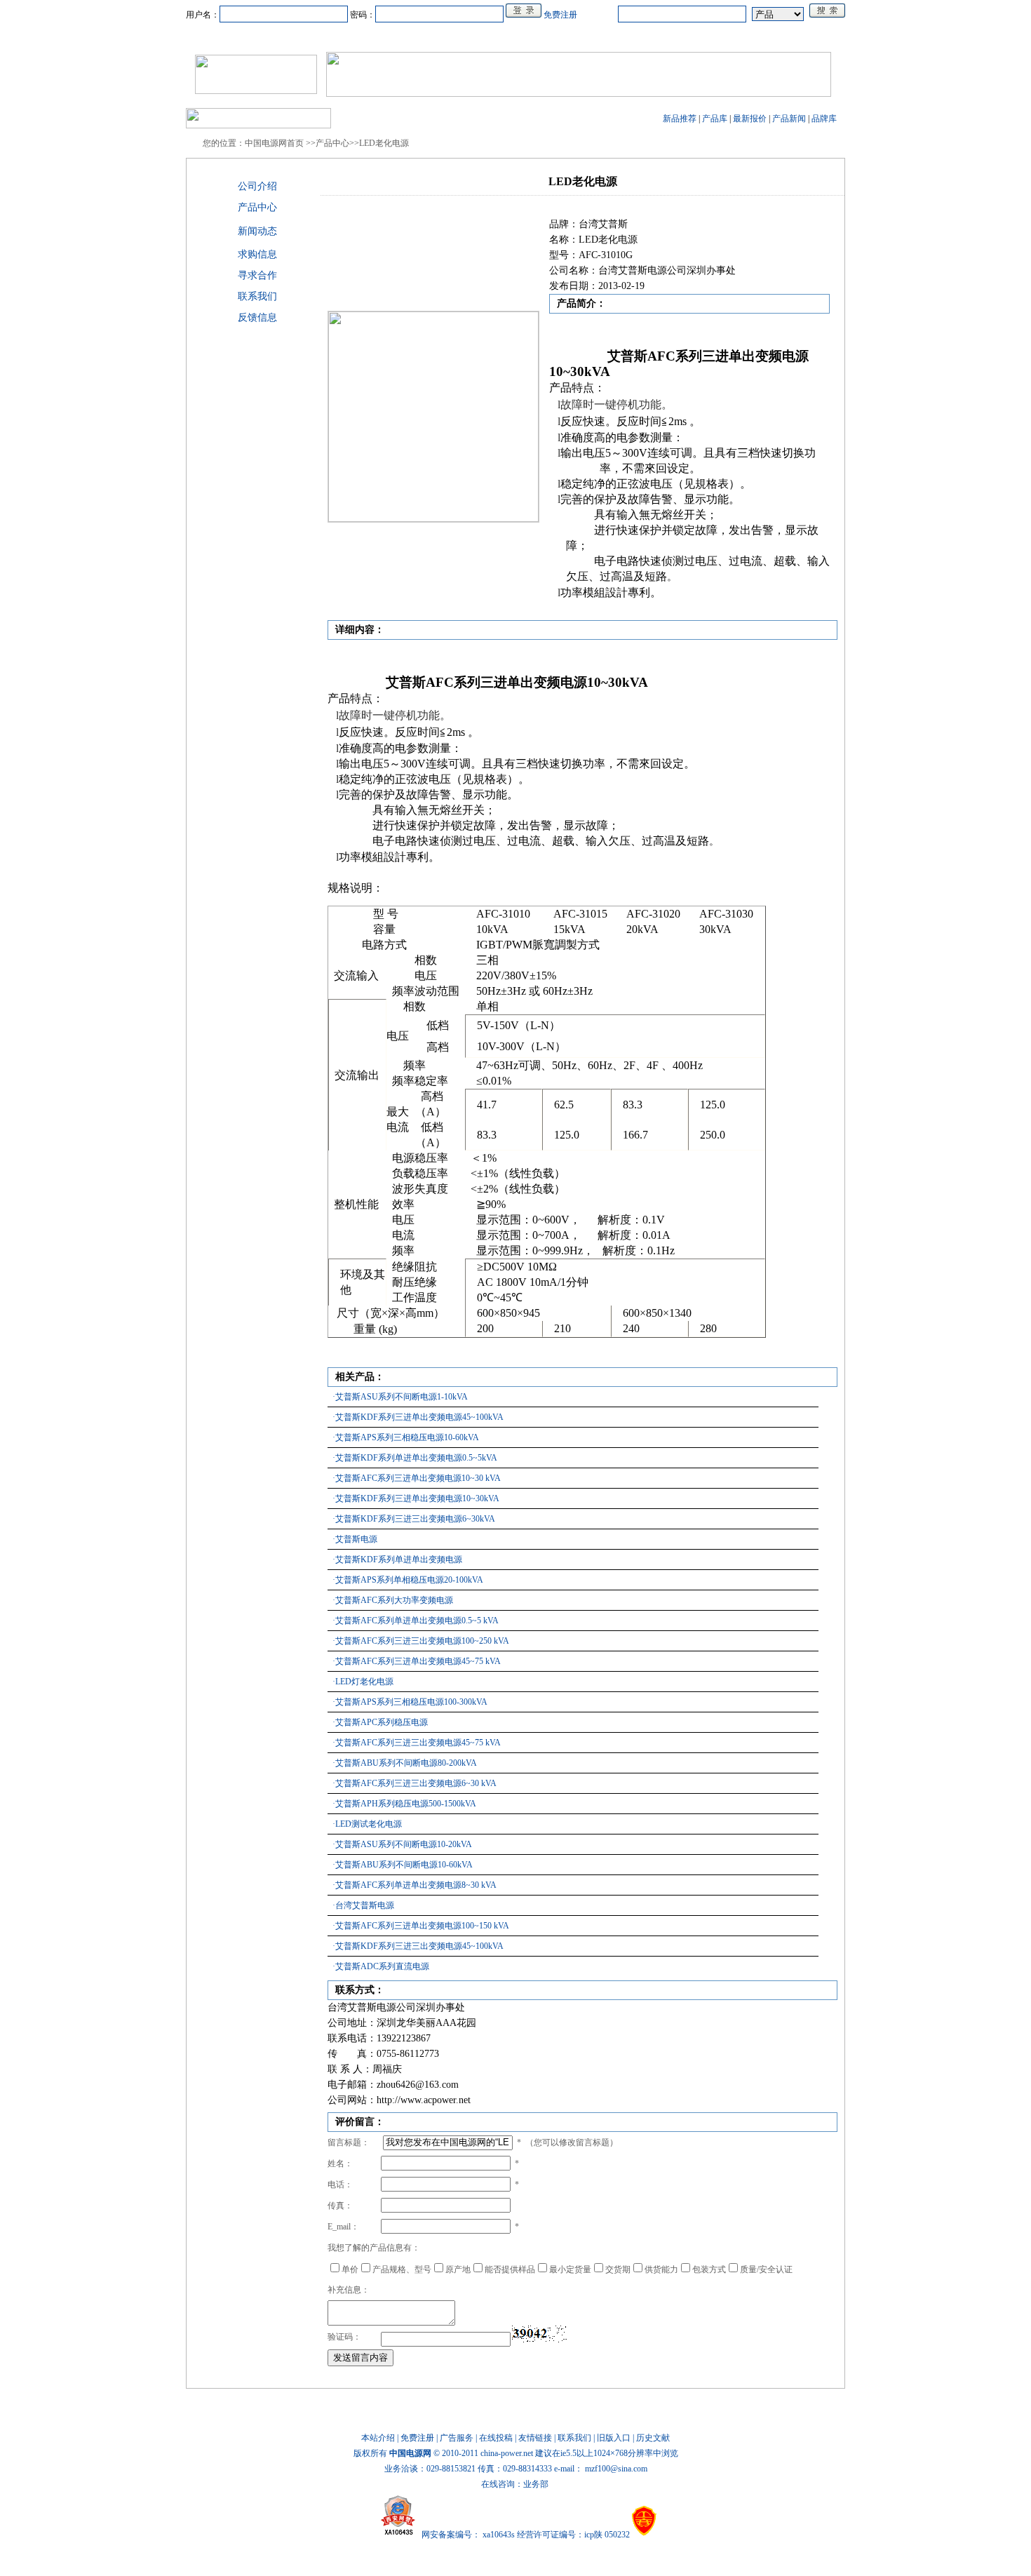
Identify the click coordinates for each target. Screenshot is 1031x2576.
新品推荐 (680, 119)
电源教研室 (515, 37)
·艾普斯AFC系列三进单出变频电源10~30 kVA (417, 1478)
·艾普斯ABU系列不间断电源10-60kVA (403, 1865)
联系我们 (574, 2438)
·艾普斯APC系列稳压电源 (380, 1722)
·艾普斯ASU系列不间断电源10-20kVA (402, 1844)
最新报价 (750, 119)
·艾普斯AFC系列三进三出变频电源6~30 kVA (415, 1783)
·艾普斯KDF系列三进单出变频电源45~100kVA (418, 1417)
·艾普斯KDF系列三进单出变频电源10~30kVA (416, 1498)
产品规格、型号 (402, 2269)
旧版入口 (614, 2438)
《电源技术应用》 (753, 37)
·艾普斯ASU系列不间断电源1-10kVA (400, 1397)
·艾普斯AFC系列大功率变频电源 (393, 1600)
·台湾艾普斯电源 (363, 1905)
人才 (565, 37)
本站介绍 (378, 2438)
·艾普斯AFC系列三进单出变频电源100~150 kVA (421, 1926)
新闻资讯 (298, 37)
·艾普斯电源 (355, 1539)
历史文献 (653, 2438)
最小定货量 (570, 2269)
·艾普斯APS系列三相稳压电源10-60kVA (406, 1437)
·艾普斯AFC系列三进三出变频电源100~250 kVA (421, 1641)
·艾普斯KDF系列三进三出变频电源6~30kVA (414, 1519)
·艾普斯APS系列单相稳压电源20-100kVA (408, 1580)
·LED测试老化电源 (367, 1824)
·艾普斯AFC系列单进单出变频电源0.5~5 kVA (416, 1621)
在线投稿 (496, 2438)
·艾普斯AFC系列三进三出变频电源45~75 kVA (417, 1743)
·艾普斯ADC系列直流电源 (381, 1966)
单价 (350, 2269)
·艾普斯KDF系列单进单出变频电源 (397, 1559)
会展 (601, 37)
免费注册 (560, 15)
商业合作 (458, 37)
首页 (253, 37)
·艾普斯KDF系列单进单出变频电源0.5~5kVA (415, 1458)
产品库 (715, 119)
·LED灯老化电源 (363, 1682)
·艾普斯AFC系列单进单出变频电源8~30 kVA (415, 1885)
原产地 (458, 2269)
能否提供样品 (510, 2269)
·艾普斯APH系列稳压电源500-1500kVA (404, 1804)
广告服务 (457, 2438)
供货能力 (661, 2269)
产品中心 (351, 37)
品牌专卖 (646, 37)
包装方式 (709, 2269)
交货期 (618, 2269)
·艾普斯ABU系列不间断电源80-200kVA (405, 1763)
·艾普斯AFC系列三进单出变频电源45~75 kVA (417, 1661)
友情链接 (535, 2438)
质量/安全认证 (766, 2269)
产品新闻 (789, 119)
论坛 (691, 37)
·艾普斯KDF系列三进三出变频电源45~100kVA (418, 1946)
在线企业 (405, 37)
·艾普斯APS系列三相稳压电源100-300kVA (410, 1702)
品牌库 (824, 119)
